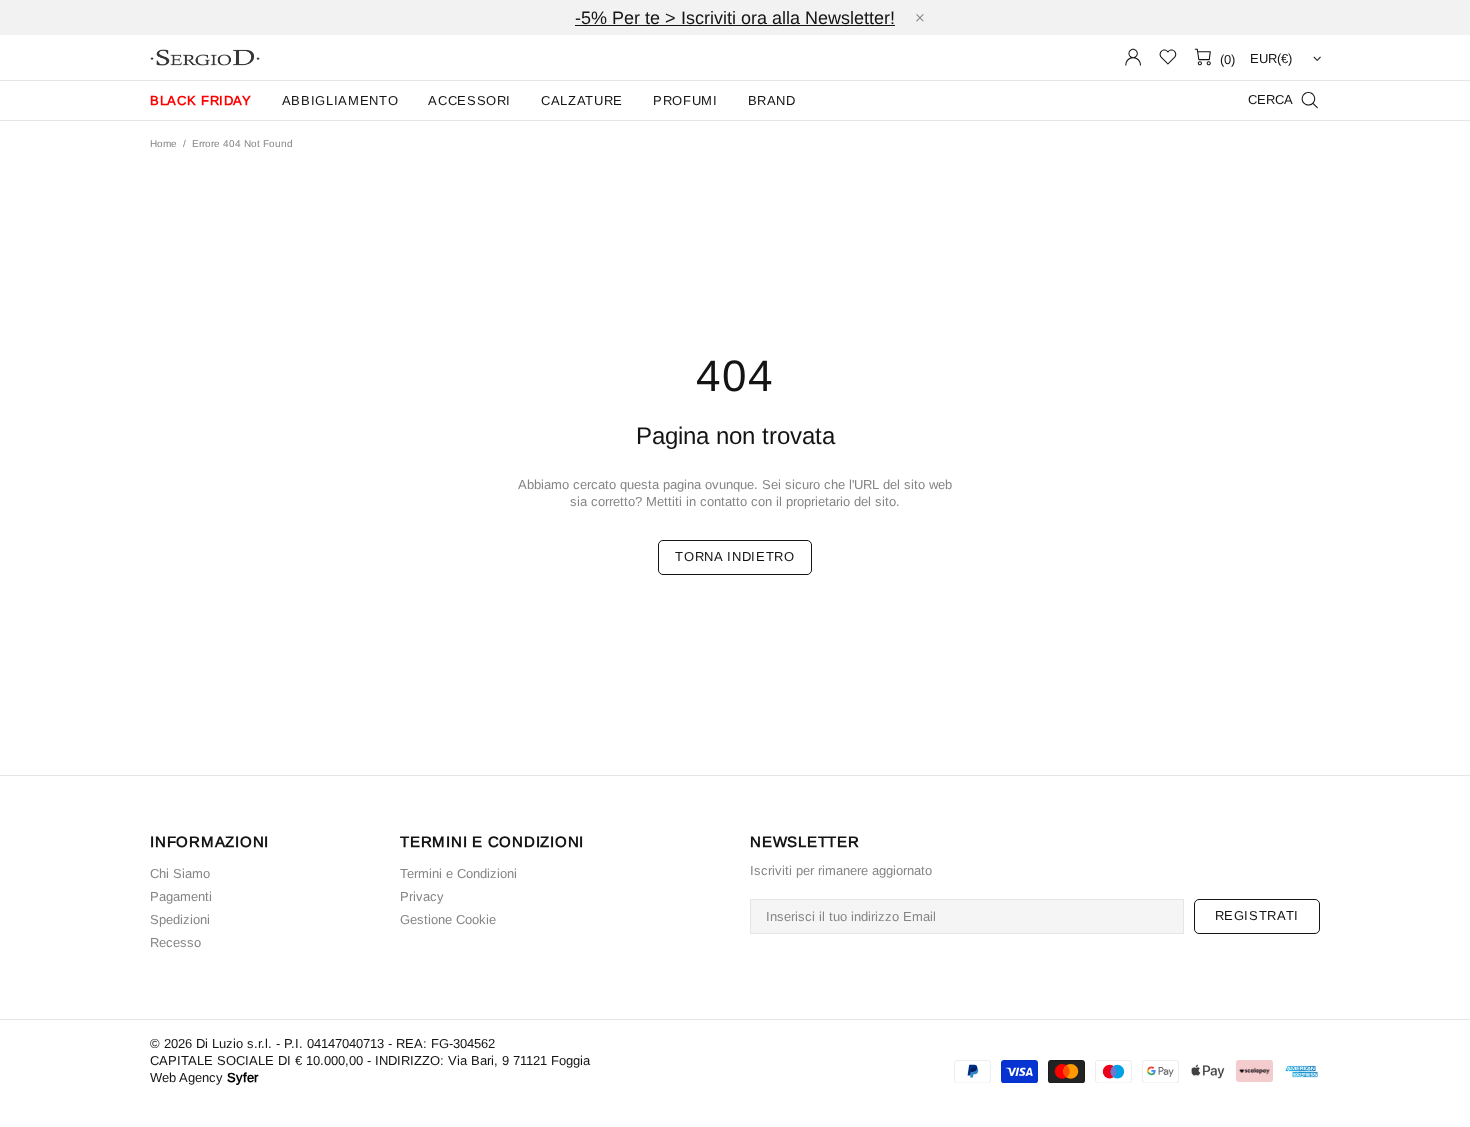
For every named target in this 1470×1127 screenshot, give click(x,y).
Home (163, 143)
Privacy (422, 896)
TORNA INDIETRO (734, 556)
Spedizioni (180, 919)
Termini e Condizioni (458, 873)
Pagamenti (181, 896)
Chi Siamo (180, 873)
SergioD (205, 57)
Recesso (175, 942)
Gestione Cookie (448, 919)
